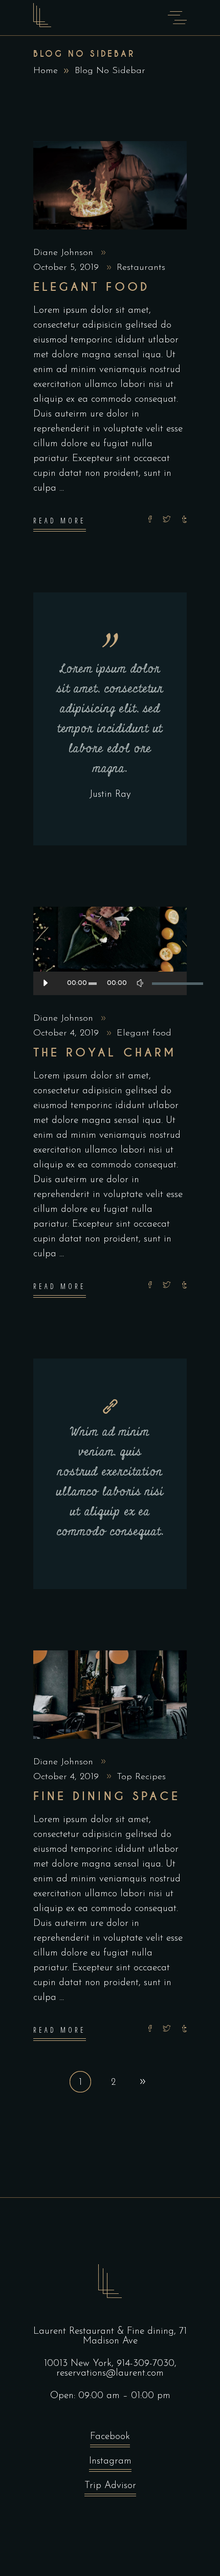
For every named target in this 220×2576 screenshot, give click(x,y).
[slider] (164, 983)
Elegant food (91, 287)
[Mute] (140, 983)
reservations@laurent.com (110, 2373)
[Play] (45, 983)
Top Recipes (141, 1777)
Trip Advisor (110, 2486)
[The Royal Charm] (110, 951)
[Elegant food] (110, 185)
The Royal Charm (105, 1053)
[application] (110, 983)
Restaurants (141, 268)
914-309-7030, (147, 2364)
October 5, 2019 (68, 268)
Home (46, 71)
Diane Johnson (65, 253)
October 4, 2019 (68, 1033)
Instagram (110, 2461)
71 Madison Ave (135, 2336)
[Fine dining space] (110, 1695)
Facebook (110, 2437)
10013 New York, (80, 2364)
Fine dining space (107, 1796)
